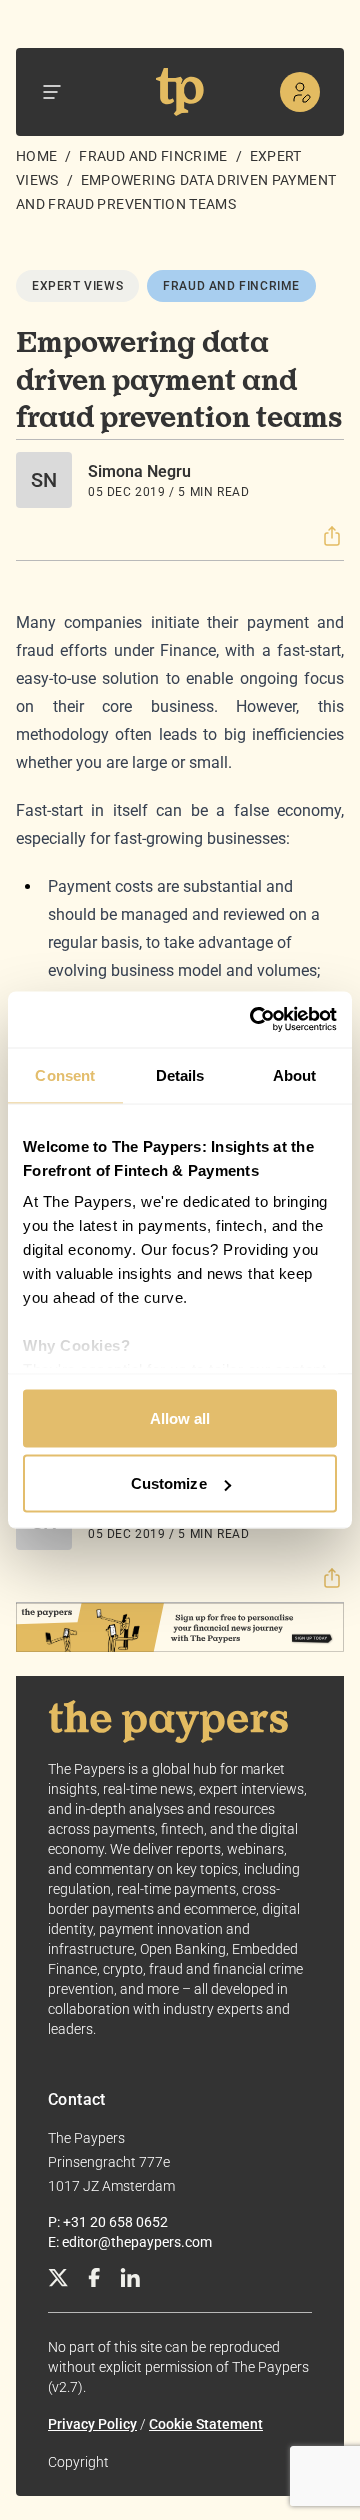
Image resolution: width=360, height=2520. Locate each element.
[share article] (332, 536)
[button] (332, 536)
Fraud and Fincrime (153, 156)
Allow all (180, 1417)
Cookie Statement (206, 2424)
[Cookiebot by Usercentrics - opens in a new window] (254, 1020)
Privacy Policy (92, 2424)
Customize (169, 1483)
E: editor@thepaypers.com (130, 2242)
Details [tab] (180, 1074)
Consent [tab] (65, 1074)
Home (36, 156)
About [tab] (295, 1074)
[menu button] (52, 92)
